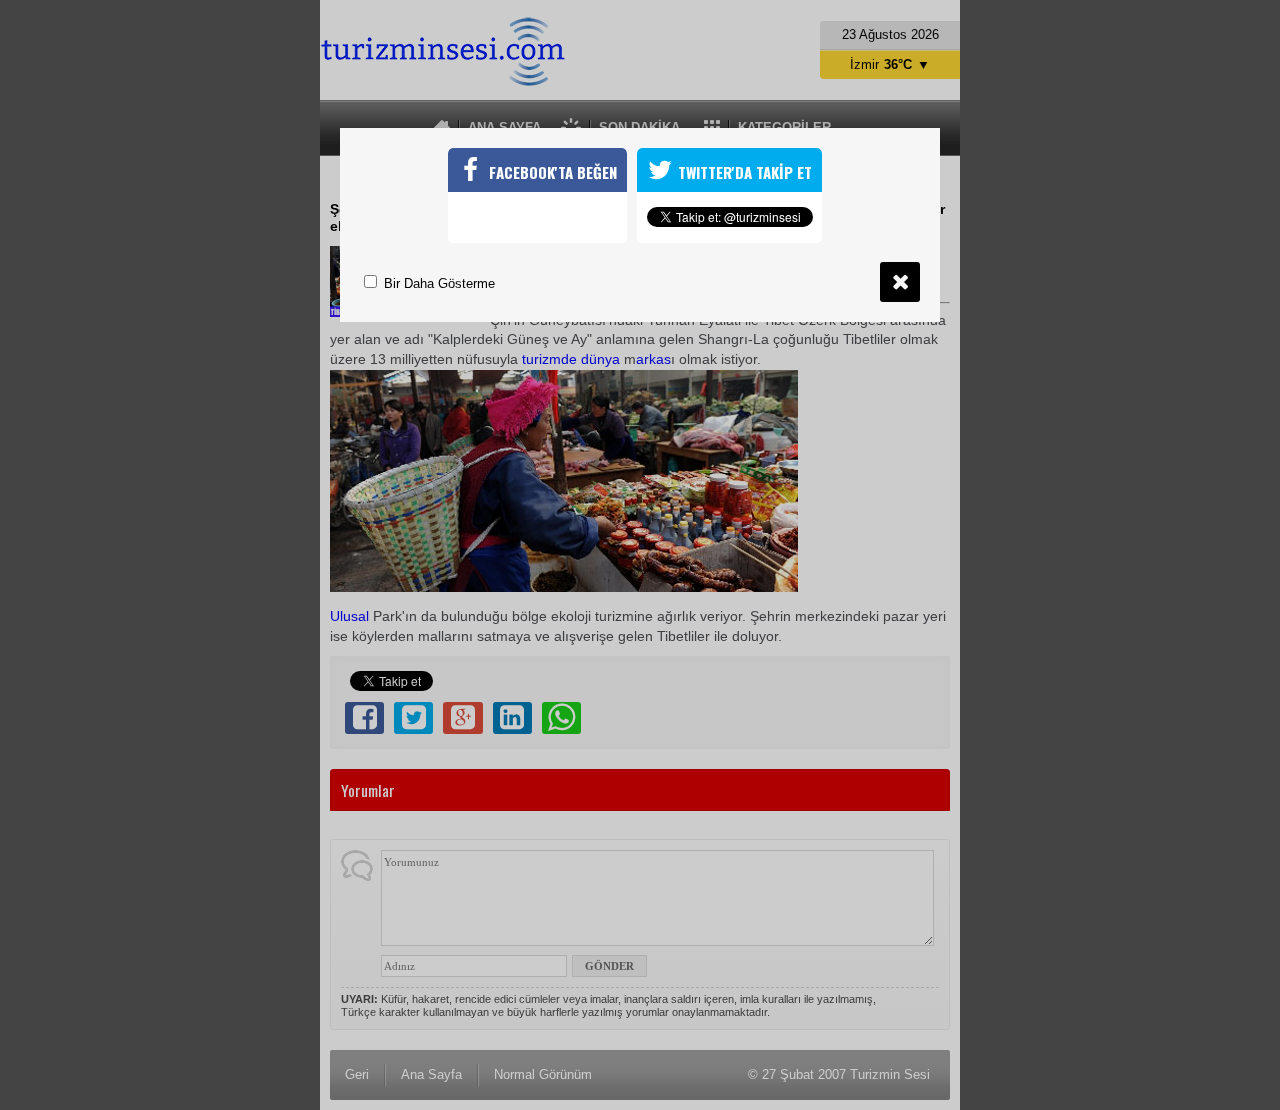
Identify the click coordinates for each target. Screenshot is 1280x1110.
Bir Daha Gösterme (437, 283)
